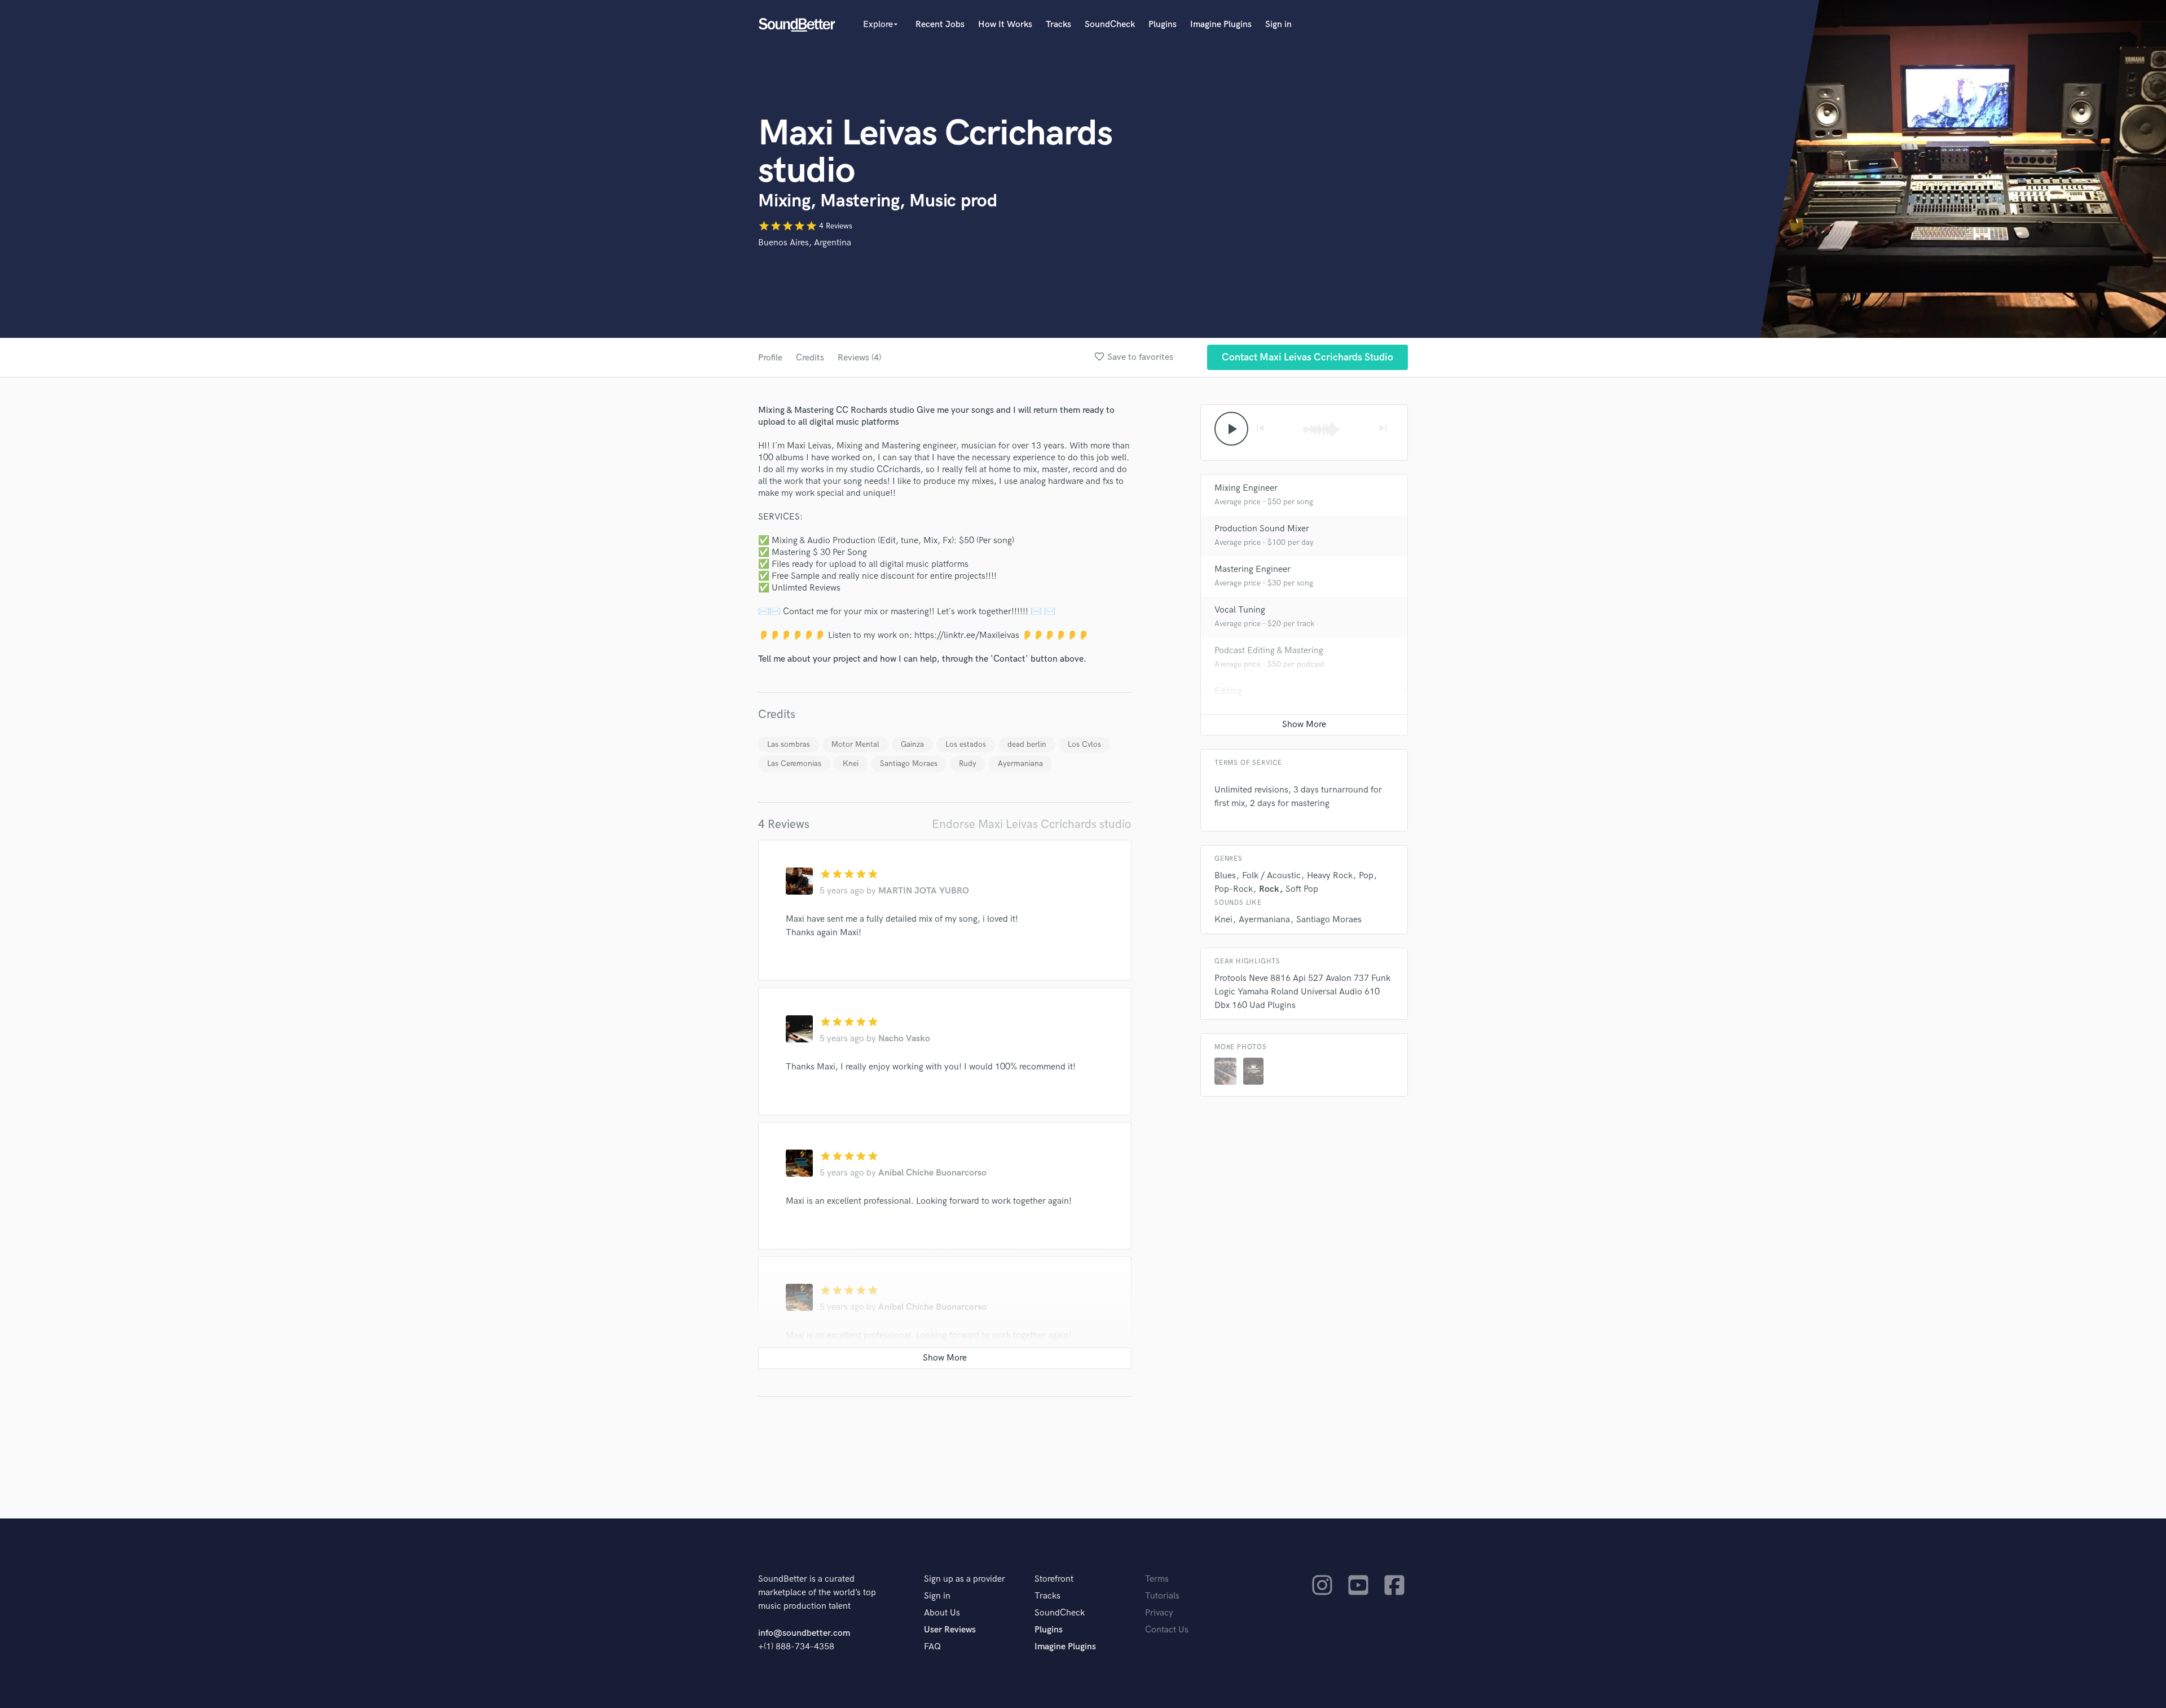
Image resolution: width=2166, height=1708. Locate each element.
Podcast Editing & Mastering (1269, 651)
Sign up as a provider (965, 1579)
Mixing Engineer (1246, 488)
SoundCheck (1110, 25)
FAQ (932, 1647)
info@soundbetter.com (804, 1633)
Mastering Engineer (1253, 569)
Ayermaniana (1020, 763)
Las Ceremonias (794, 763)
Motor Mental (855, 744)
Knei (851, 763)
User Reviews (950, 1630)
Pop (1366, 876)
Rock (1269, 889)
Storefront (1054, 1579)
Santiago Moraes (909, 763)
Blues (1225, 876)
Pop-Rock (1234, 889)
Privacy (1159, 1613)
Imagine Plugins (1221, 25)
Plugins (1163, 25)
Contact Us (1167, 1630)
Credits (810, 358)
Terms (1157, 1579)
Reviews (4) (859, 358)
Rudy (968, 763)
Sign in (1278, 25)
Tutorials (1162, 1596)
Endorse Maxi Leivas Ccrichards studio (1032, 824)
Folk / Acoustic (1271, 876)
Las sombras (789, 744)
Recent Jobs (940, 25)
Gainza (912, 744)
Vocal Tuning (1240, 610)
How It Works (1005, 25)
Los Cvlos (1084, 744)
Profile (770, 358)
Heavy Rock (1330, 876)
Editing (1228, 691)
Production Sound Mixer (1262, 529)
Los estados (966, 744)
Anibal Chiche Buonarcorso (932, 1173)
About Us (942, 1613)
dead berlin (1027, 744)
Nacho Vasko (904, 1039)
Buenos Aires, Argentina (805, 243)
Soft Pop (1302, 889)
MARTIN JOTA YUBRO (924, 891)
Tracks (1058, 25)
